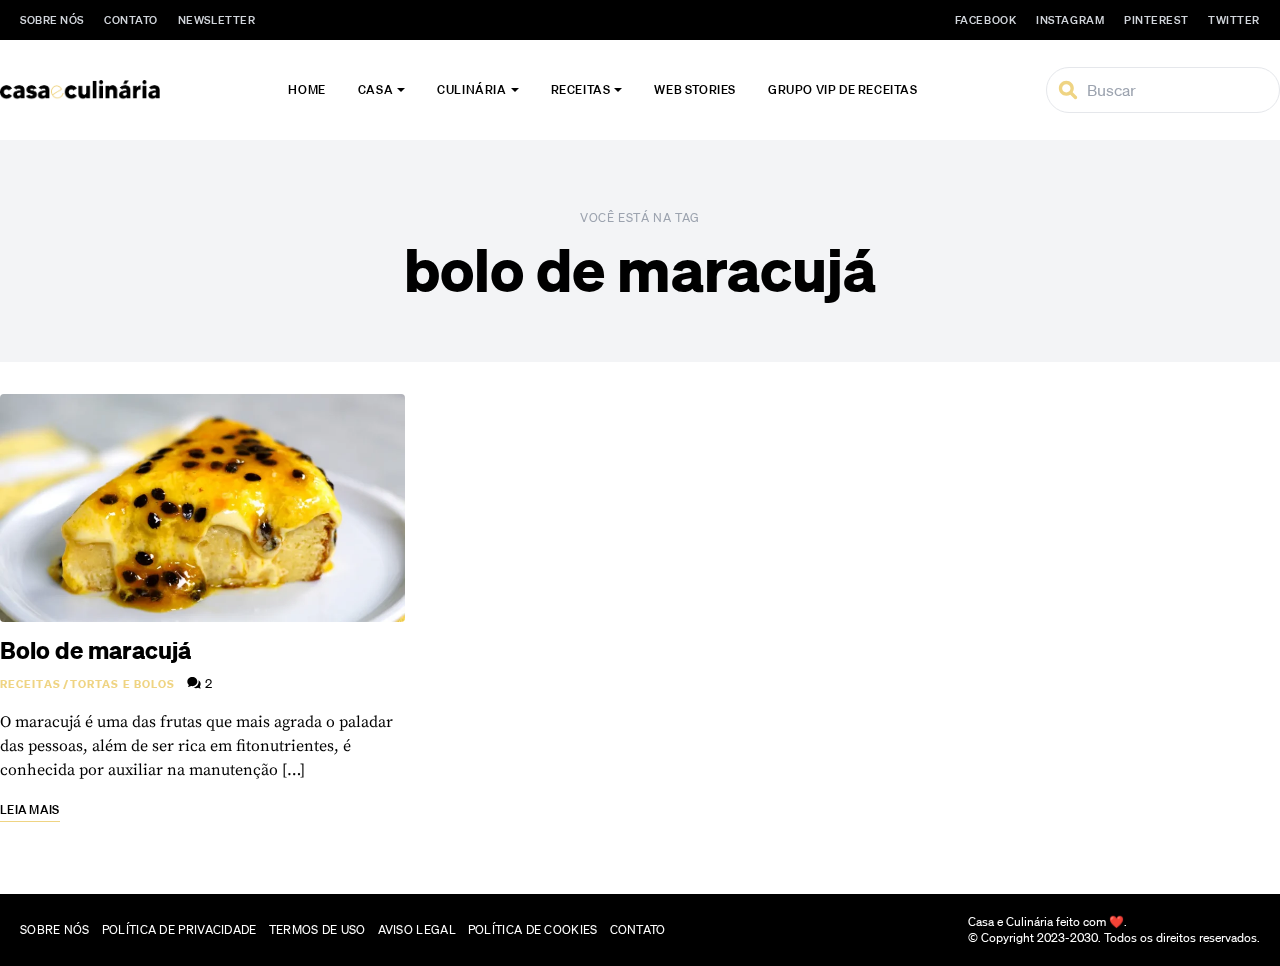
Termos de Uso (317, 929)
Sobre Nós (52, 20)
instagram (1070, 20)
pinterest (1156, 20)
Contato (131, 20)
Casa (375, 89)
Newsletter (217, 20)
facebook (985, 20)
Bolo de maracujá (95, 650)
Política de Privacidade (179, 929)
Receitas (581, 89)
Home (306, 89)
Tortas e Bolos (122, 684)
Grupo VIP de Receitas (843, 89)
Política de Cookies (533, 929)
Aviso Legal (417, 929)
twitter (1234, 20)
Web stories (695, 89)
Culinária (471, 89)
